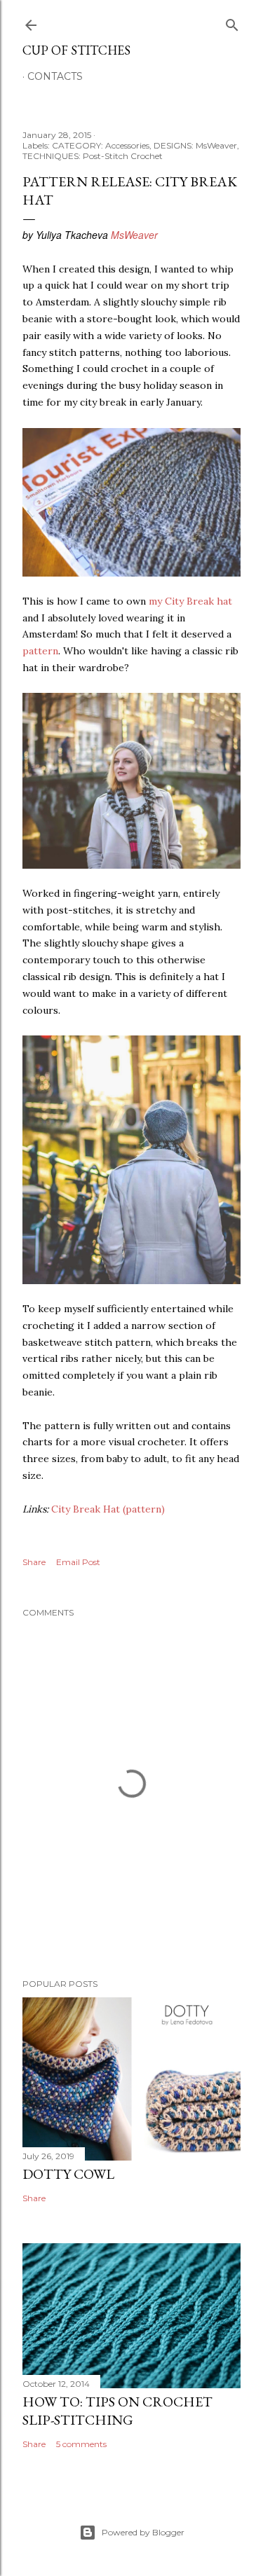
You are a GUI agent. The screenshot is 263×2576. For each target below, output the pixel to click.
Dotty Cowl (68, 2174)
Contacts (55, 76)
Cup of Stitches (76, 50)
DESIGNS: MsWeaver (195, 145)
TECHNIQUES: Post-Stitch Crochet (93, 156)
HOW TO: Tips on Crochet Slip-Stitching (117, 2411)
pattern (40, 651)
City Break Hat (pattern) (108, 1509)
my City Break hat (190, 601)
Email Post (78, 1562)
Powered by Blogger (143, 2532)
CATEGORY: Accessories (101, 145)
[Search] (232, 22)
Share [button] (34, 1562)
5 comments (81, 2444)
